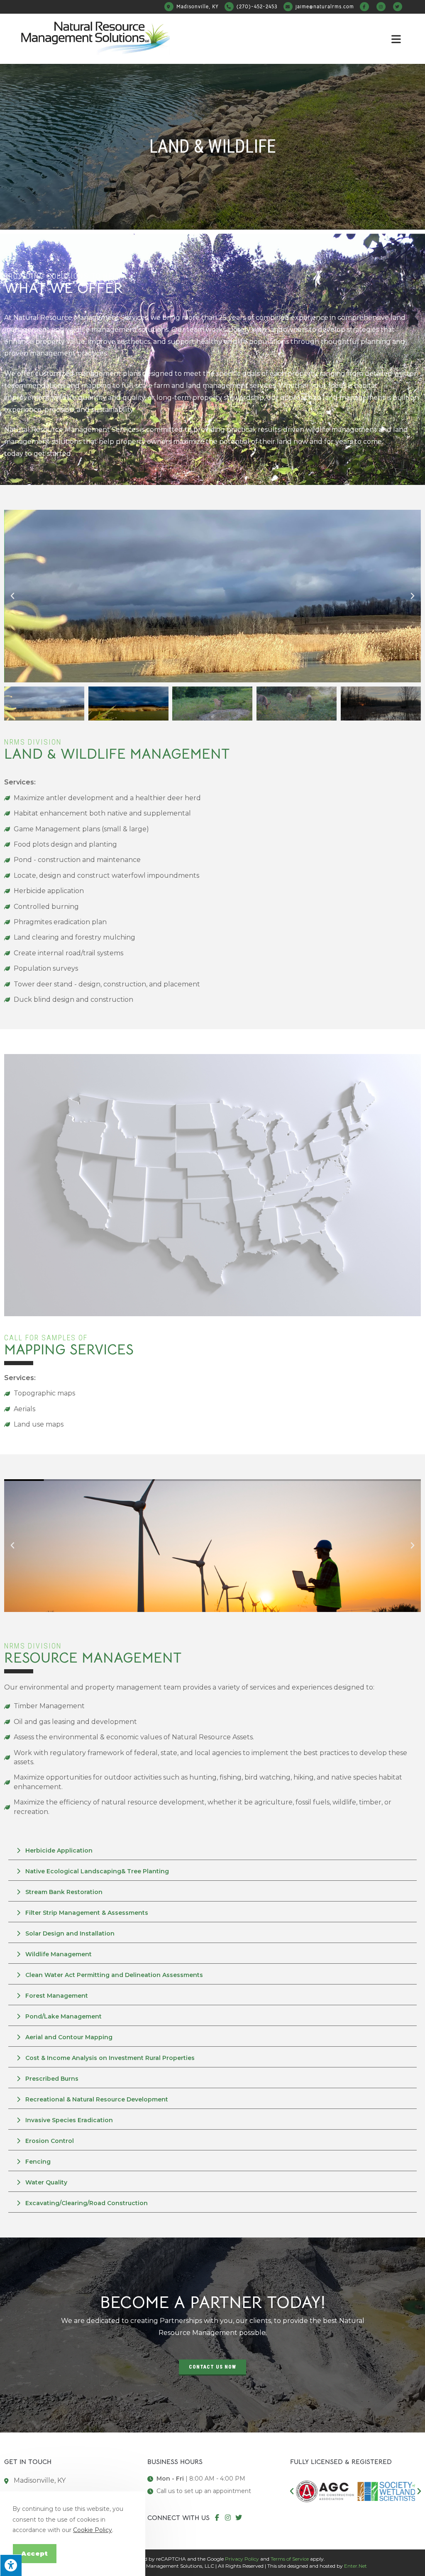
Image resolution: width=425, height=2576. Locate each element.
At (76, 318)
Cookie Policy (93, 2530)
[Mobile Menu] (398, 39)
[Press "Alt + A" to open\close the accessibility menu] (11, 2565)
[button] (12, 596)
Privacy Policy (242, 2559)
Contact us (402, 442)
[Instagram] (228, 2518)
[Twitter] (239, 2518)
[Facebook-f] (217, 2518)
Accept (35, 2553)
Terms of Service (290, 2559)
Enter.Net (355, 2566)
